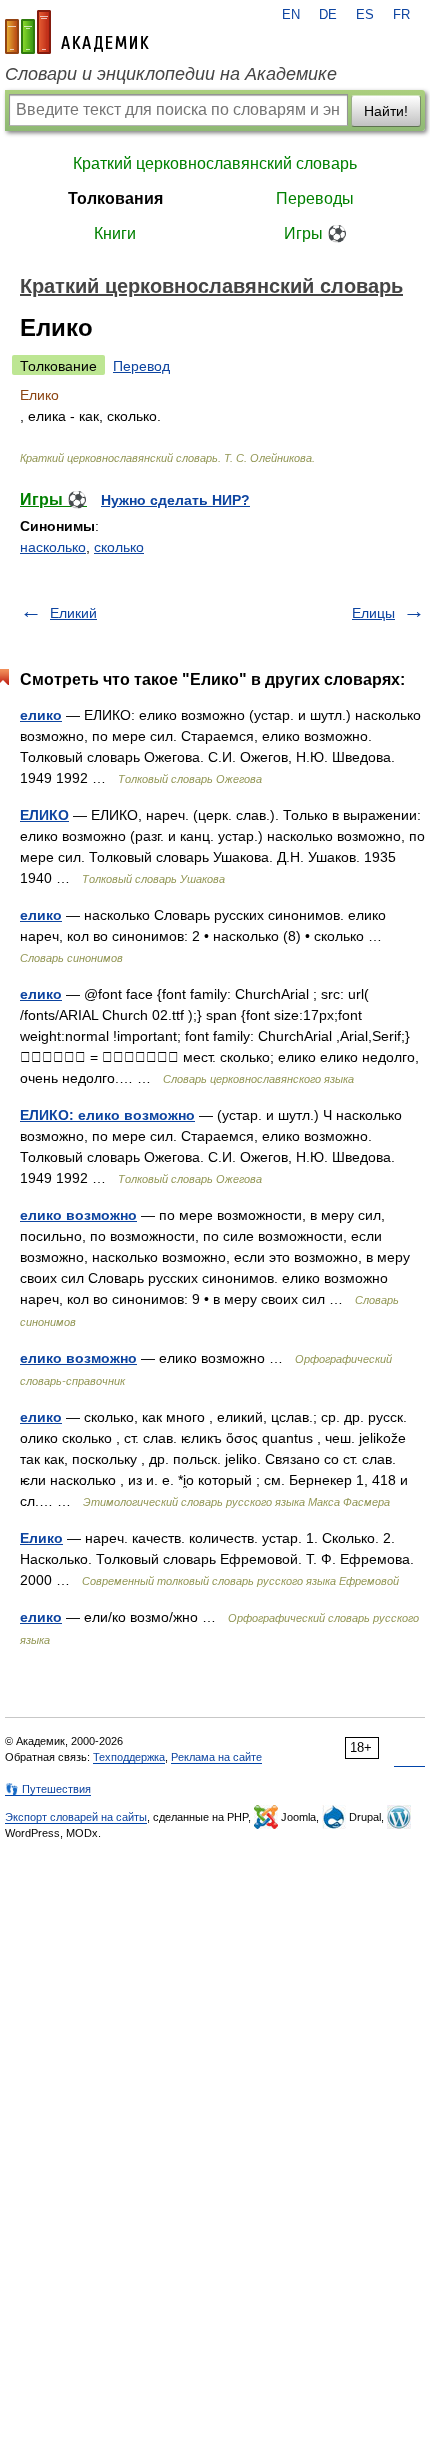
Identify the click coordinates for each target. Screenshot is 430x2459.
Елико (41, 1538)
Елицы (373, 613)
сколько (119, 547)
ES (365, 15)
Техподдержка (129, 1757)
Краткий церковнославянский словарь (215, 163)
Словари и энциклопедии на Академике (171, 74)
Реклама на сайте (216, 1757)
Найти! (386, 111)
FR (401, 15)
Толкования (115, 198)
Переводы (315, 198)
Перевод (141, 366)
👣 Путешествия (48, 1789)
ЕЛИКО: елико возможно (107, 1115)
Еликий (73, 613)
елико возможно (78, 1215)
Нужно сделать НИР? (175, 500)
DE (328, 15)
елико (41, 715)
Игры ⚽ (315, 233)
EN (291, 15)
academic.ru (77, 32)
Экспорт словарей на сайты (76, 1817)
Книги (115, 233)
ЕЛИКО (44, 815)
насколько (53, 547)
